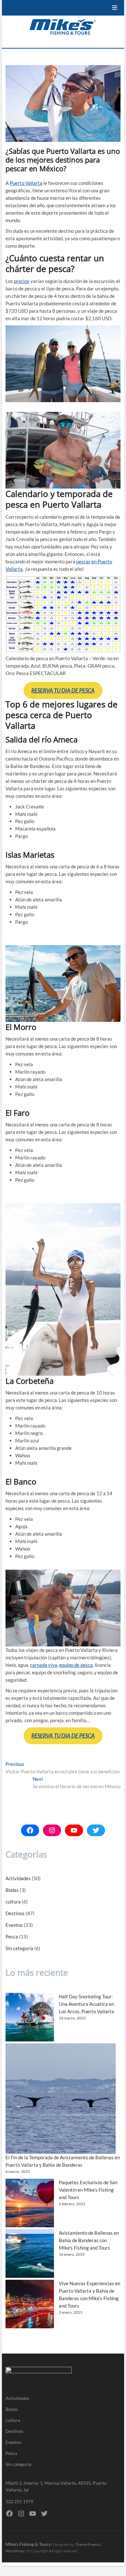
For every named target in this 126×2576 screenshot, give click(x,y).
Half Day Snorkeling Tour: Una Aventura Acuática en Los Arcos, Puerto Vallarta (86, 2004)
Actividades (18, 1878)
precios (22, 281)
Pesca (12, 1937)
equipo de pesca (76, 1665)
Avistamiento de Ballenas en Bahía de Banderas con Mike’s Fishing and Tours (89, 2240)
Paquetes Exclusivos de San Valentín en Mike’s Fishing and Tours (88, 2190)
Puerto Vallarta (26, 183)
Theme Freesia (88, 2544)
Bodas (12, 1890)
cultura (13, 1902)
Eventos (14, 1925)
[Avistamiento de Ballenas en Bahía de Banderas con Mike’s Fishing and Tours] (30, 2254)
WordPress (15, 2551)
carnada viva (44, 1665)
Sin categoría (19, 1948)
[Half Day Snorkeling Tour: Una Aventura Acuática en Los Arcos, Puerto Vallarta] (30, 2017)
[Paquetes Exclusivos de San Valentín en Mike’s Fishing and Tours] (30, 2203)
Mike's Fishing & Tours (28, 2544)
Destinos (15, 1913)
